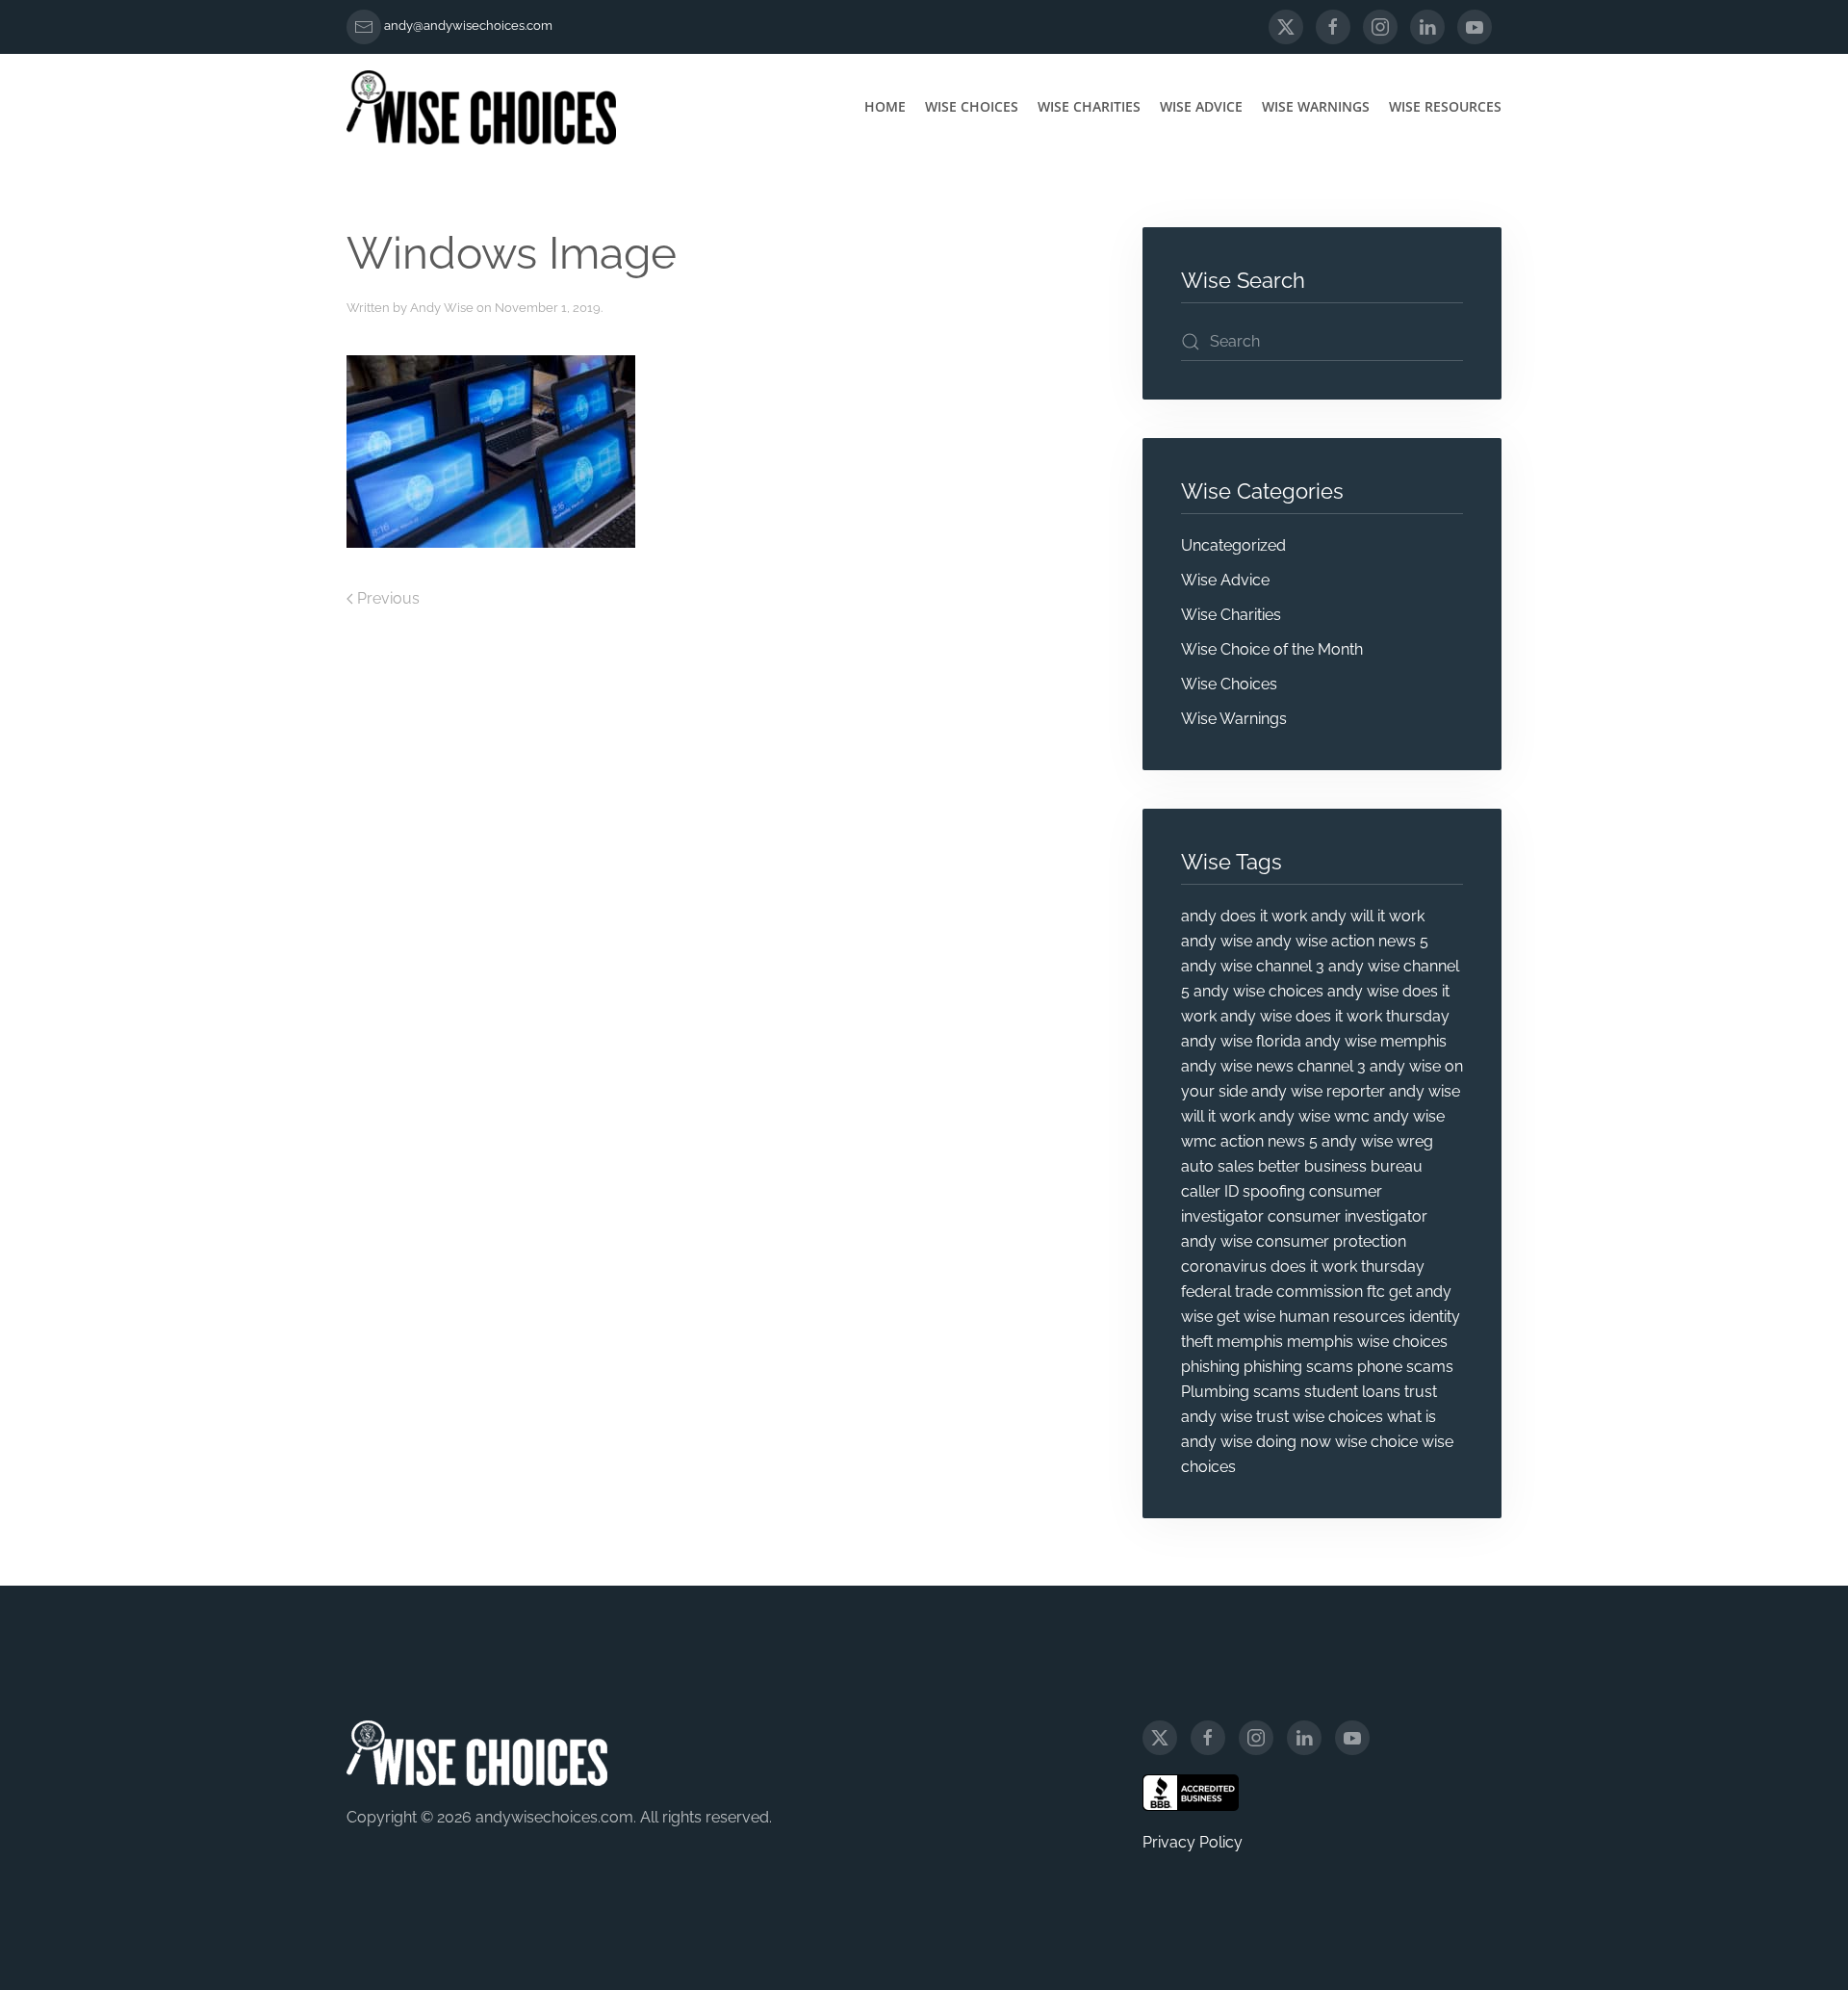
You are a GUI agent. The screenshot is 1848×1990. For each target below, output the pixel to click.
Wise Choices (972, 106)
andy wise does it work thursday (1335, 1016)
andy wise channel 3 (1253, 966)
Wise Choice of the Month (1272, 649)
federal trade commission (1272, 1292)
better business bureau (1340, 1166)
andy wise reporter (1318, 1091)
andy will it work (1368, 916)
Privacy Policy (1193, 1842)
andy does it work (1244, 916)
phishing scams (1298, 1367)
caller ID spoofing (1243, 1191)
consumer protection (1331, 1241)
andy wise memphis (1376, 1041)
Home (885, 106)
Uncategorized (1233, 545)
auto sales (1218, 1166)
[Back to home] (481, 107)
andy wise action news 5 (1342, 941)
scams (1277, 1392)
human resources (1342, 1317)
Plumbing (1215, 1392)
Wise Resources (1445, 106)
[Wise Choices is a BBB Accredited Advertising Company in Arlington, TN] (1191, 1793)
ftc (1376, 1292)
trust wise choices (1320, 1417)
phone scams (1405, 1367)
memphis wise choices (1367, 1342)
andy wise (1217, 941)
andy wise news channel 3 (1273, 1066)
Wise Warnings (1316, 106)
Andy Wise (442, 308)
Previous (388, 598)
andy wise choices (1258, 991)
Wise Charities (1089, 106)
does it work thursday (1347, 1266)
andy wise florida (1241, 1041)
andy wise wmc (1314, 1116)
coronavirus (1224, 1266)
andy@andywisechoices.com (468, 26)
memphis (1250, 1342)
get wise (1246, 1317)
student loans (1352, 1392)
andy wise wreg (1377, 1141)
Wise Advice (1201, 106)
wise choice (1376, 1442)
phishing (1210, 1367)
